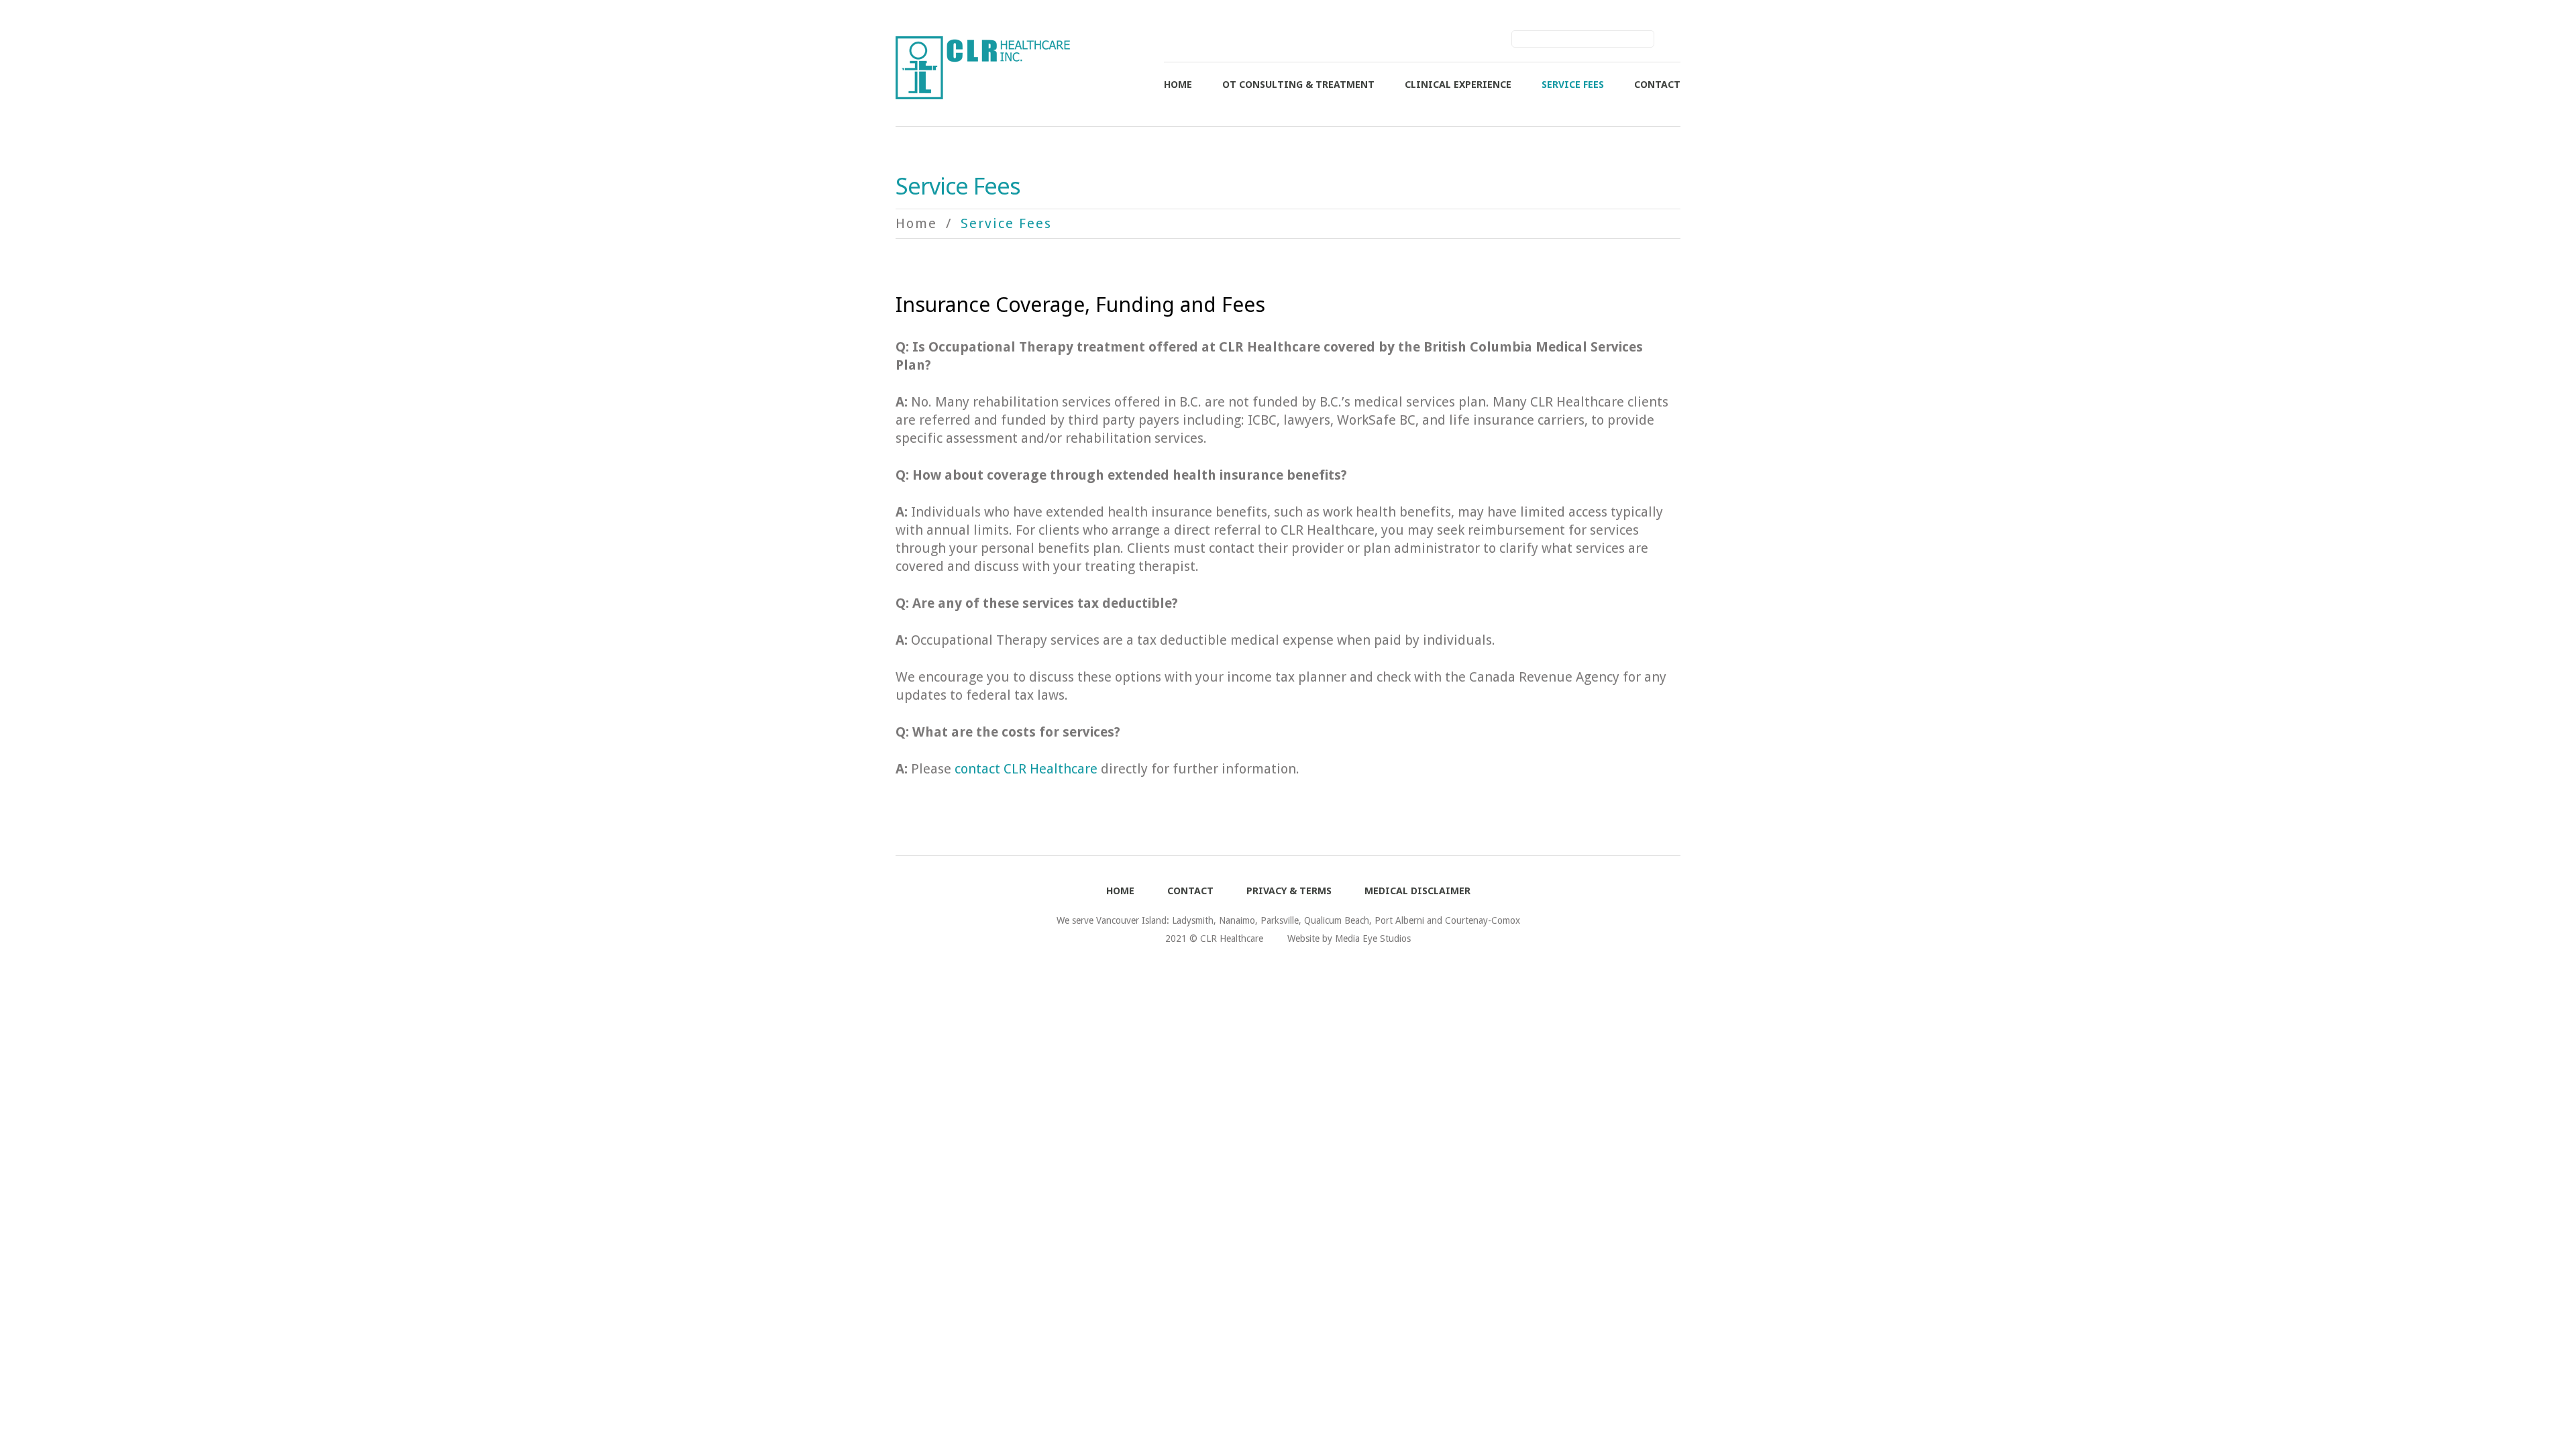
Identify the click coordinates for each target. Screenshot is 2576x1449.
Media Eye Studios (1373, 938)
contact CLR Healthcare (1026, 769)
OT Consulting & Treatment (1298, 85)
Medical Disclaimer (1417, 891)
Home (1178, 85)
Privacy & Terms (1289, 891)
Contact (1657, 85)
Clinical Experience (1458, 85)
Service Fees (1573, 85)
